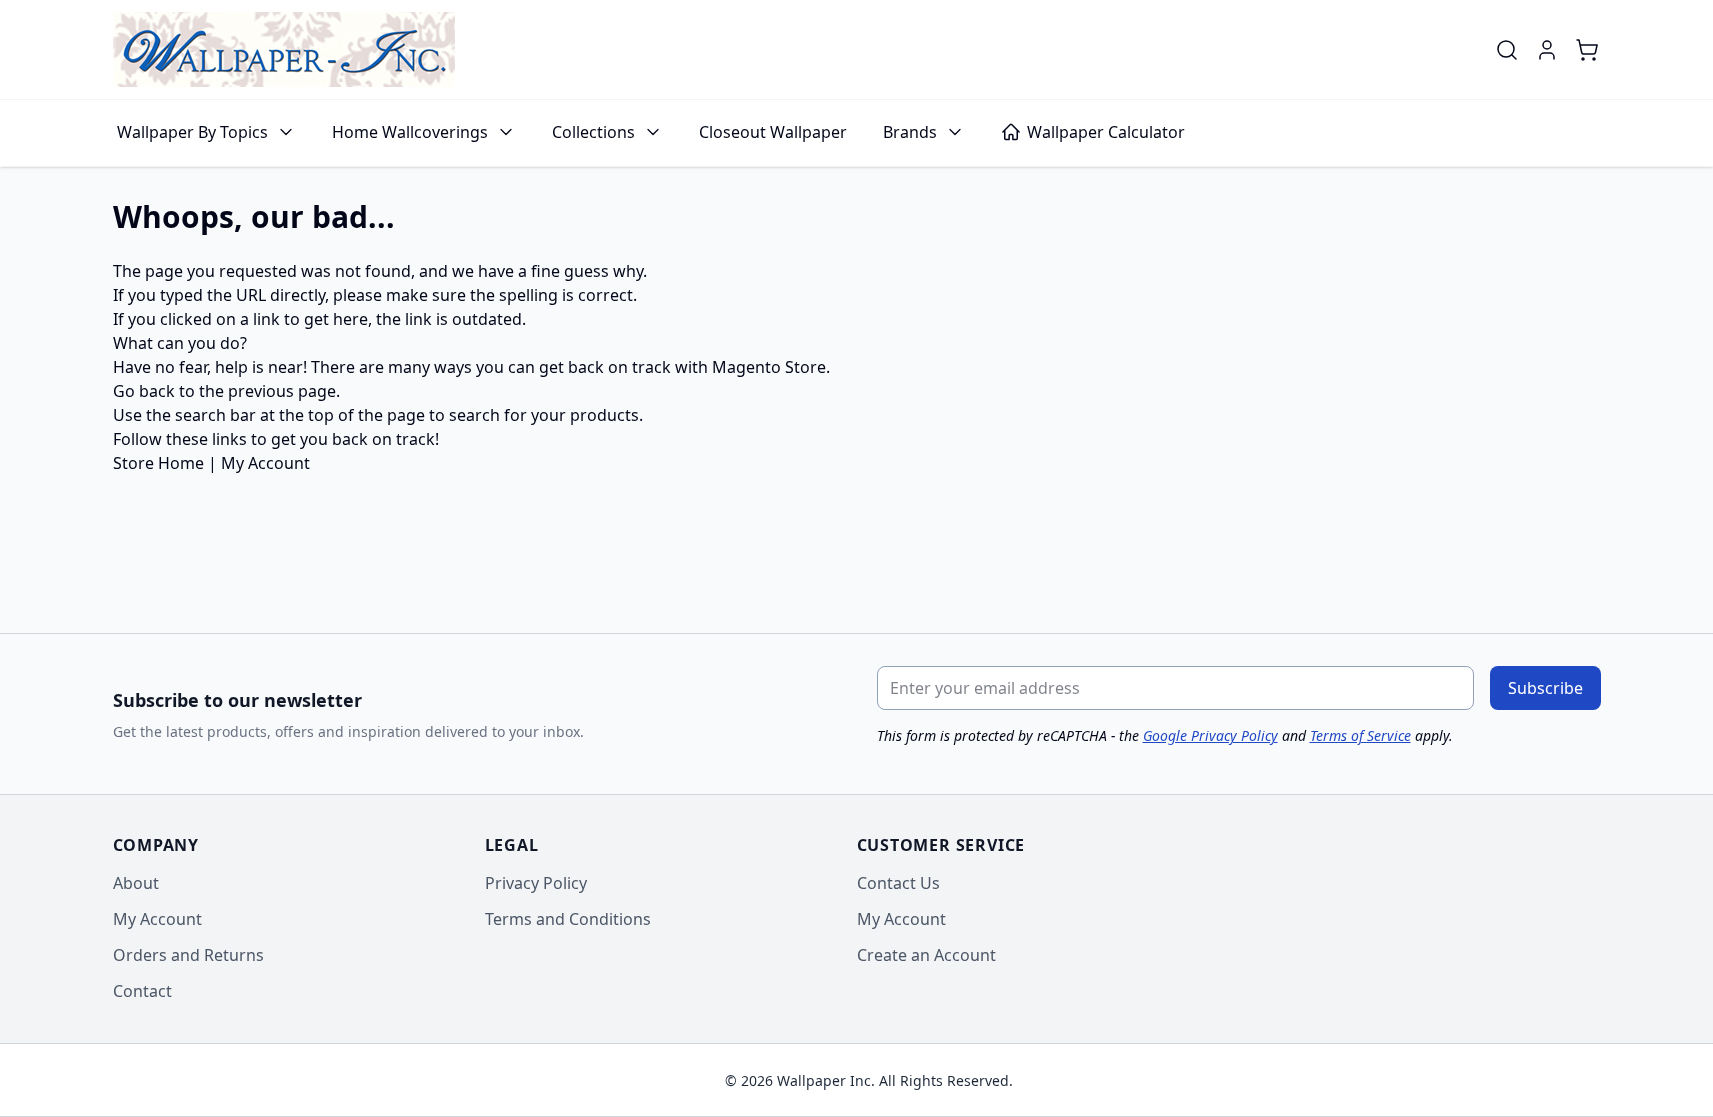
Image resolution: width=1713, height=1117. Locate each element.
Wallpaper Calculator (1106, 132)
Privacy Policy (536, 883)
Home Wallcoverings (410, 132)
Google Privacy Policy (1210, 735)
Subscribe (1545, 688)
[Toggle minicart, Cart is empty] (1587, 50)
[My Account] (1547, 50)
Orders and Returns (188, 955)
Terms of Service (1360, 735)
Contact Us (898, 883)
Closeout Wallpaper (773, 132)
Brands (910, 132)
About (136, 883)
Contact (142, 991)
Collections (593, 132)
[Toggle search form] (1507, 50)
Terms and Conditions (568, 919)
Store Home (158, 463)
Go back (144, 391)
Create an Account (926, 955)
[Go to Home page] (284, 49)
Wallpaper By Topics (192, 132)
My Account (265, 463)
